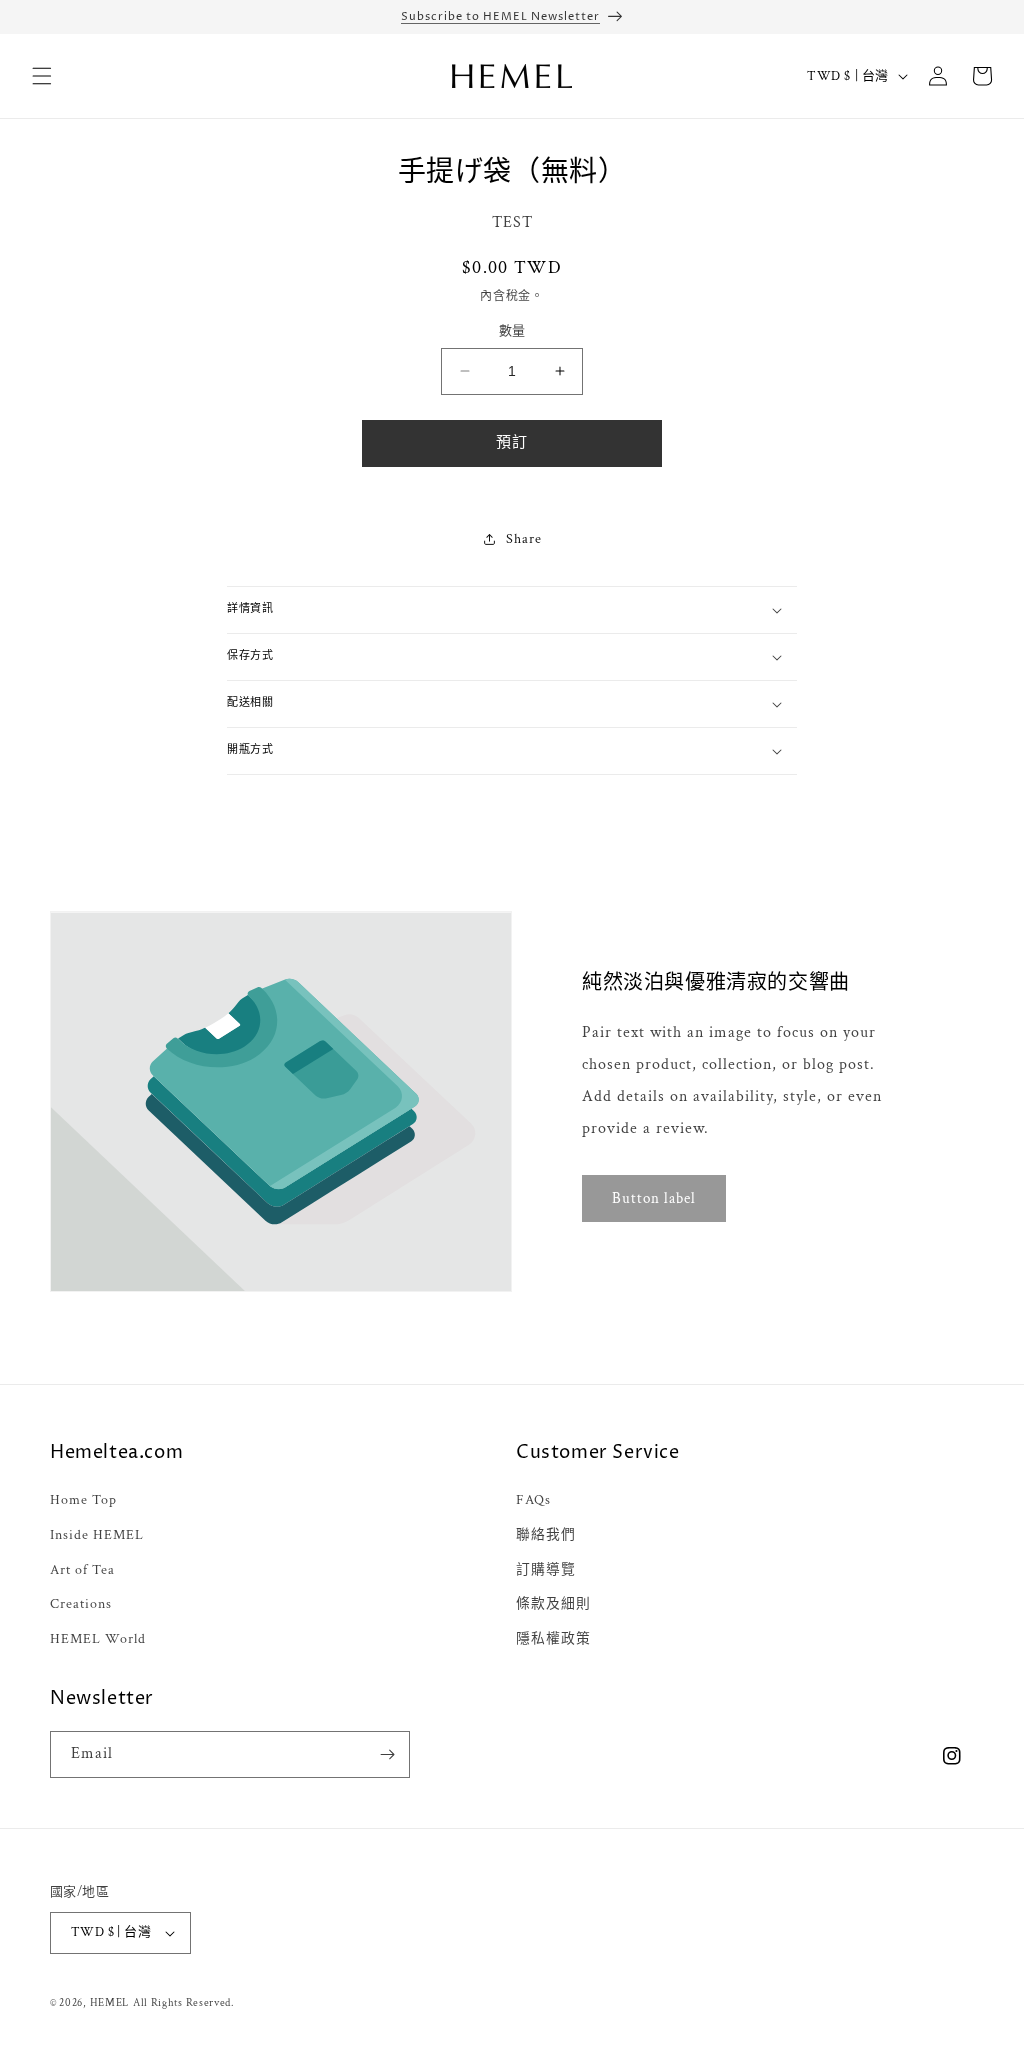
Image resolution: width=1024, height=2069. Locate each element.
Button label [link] (654, 1197)
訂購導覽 (546, 1570)
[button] (42, 76)
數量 (512, 331)
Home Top (83, 1500)
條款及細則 (553, 1604)
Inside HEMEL (97, 1535)
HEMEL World (98, 1639)
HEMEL (110, 2003)
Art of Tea (82, 1570)
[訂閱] (387, 1754)
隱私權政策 (553, 1639)
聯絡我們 (546, 1535)
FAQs (533, 1500)
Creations (81, 1604)
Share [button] (524, 539)
